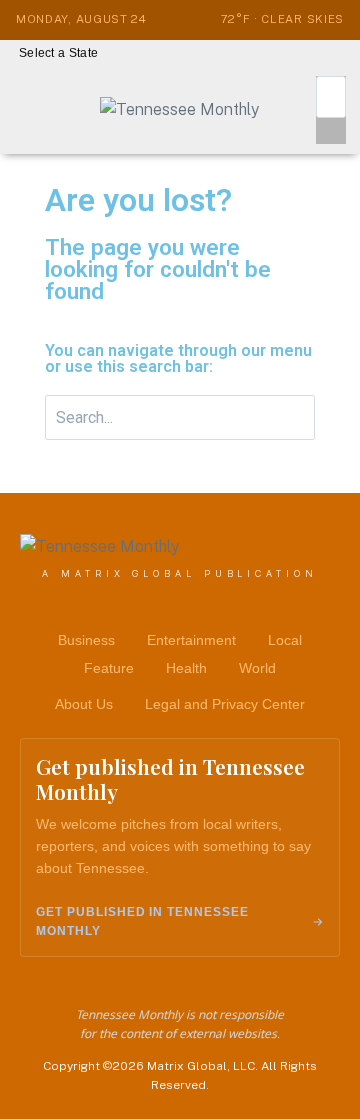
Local (285, 640)
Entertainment (191, 640)
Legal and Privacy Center (225, 704)
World (257, 668)
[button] (63, 53)
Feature (109, 668)
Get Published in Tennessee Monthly (142, 921)
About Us (84, 704)
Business (86, 640)
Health (186, 668)
